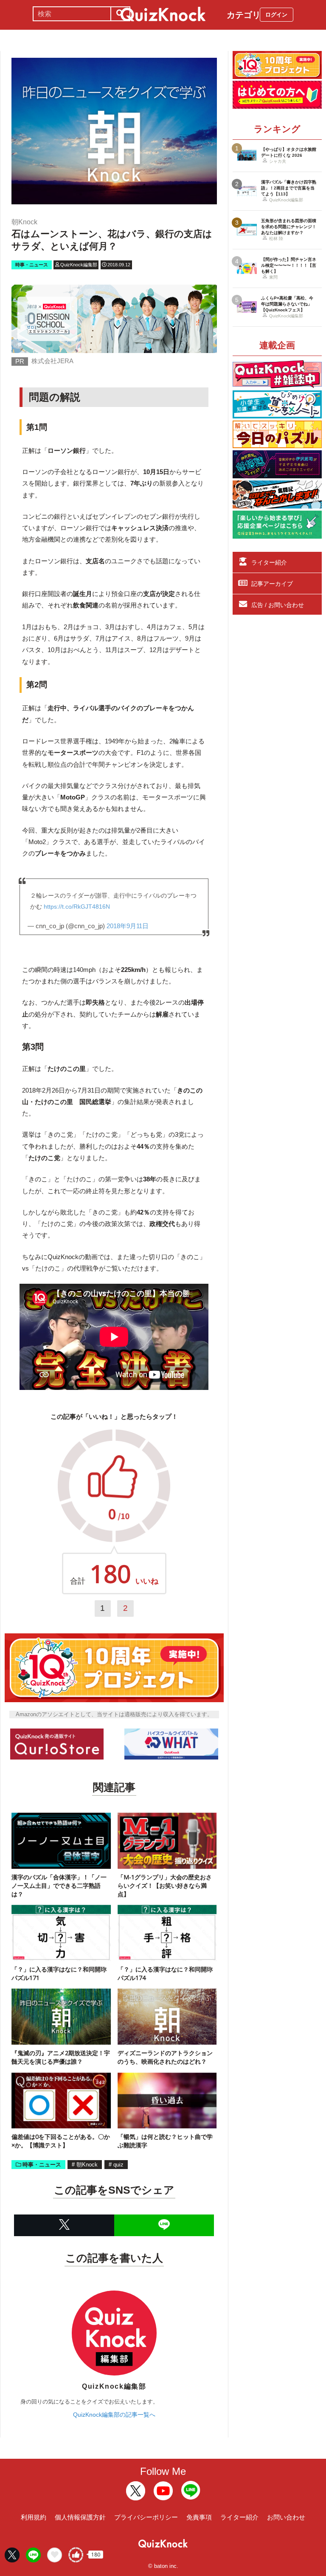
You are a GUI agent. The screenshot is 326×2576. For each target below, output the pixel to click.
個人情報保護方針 (80, 2517)
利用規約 (34, 2517)
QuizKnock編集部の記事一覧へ (114, 2415)
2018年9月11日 (128, 926)
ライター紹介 (269, 562)
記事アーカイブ (272, 584)
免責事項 (199, 2517)
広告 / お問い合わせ (278, 605)
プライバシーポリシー (146, 2517)
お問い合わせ (286, 2517)
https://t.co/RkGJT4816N (77, 907)
